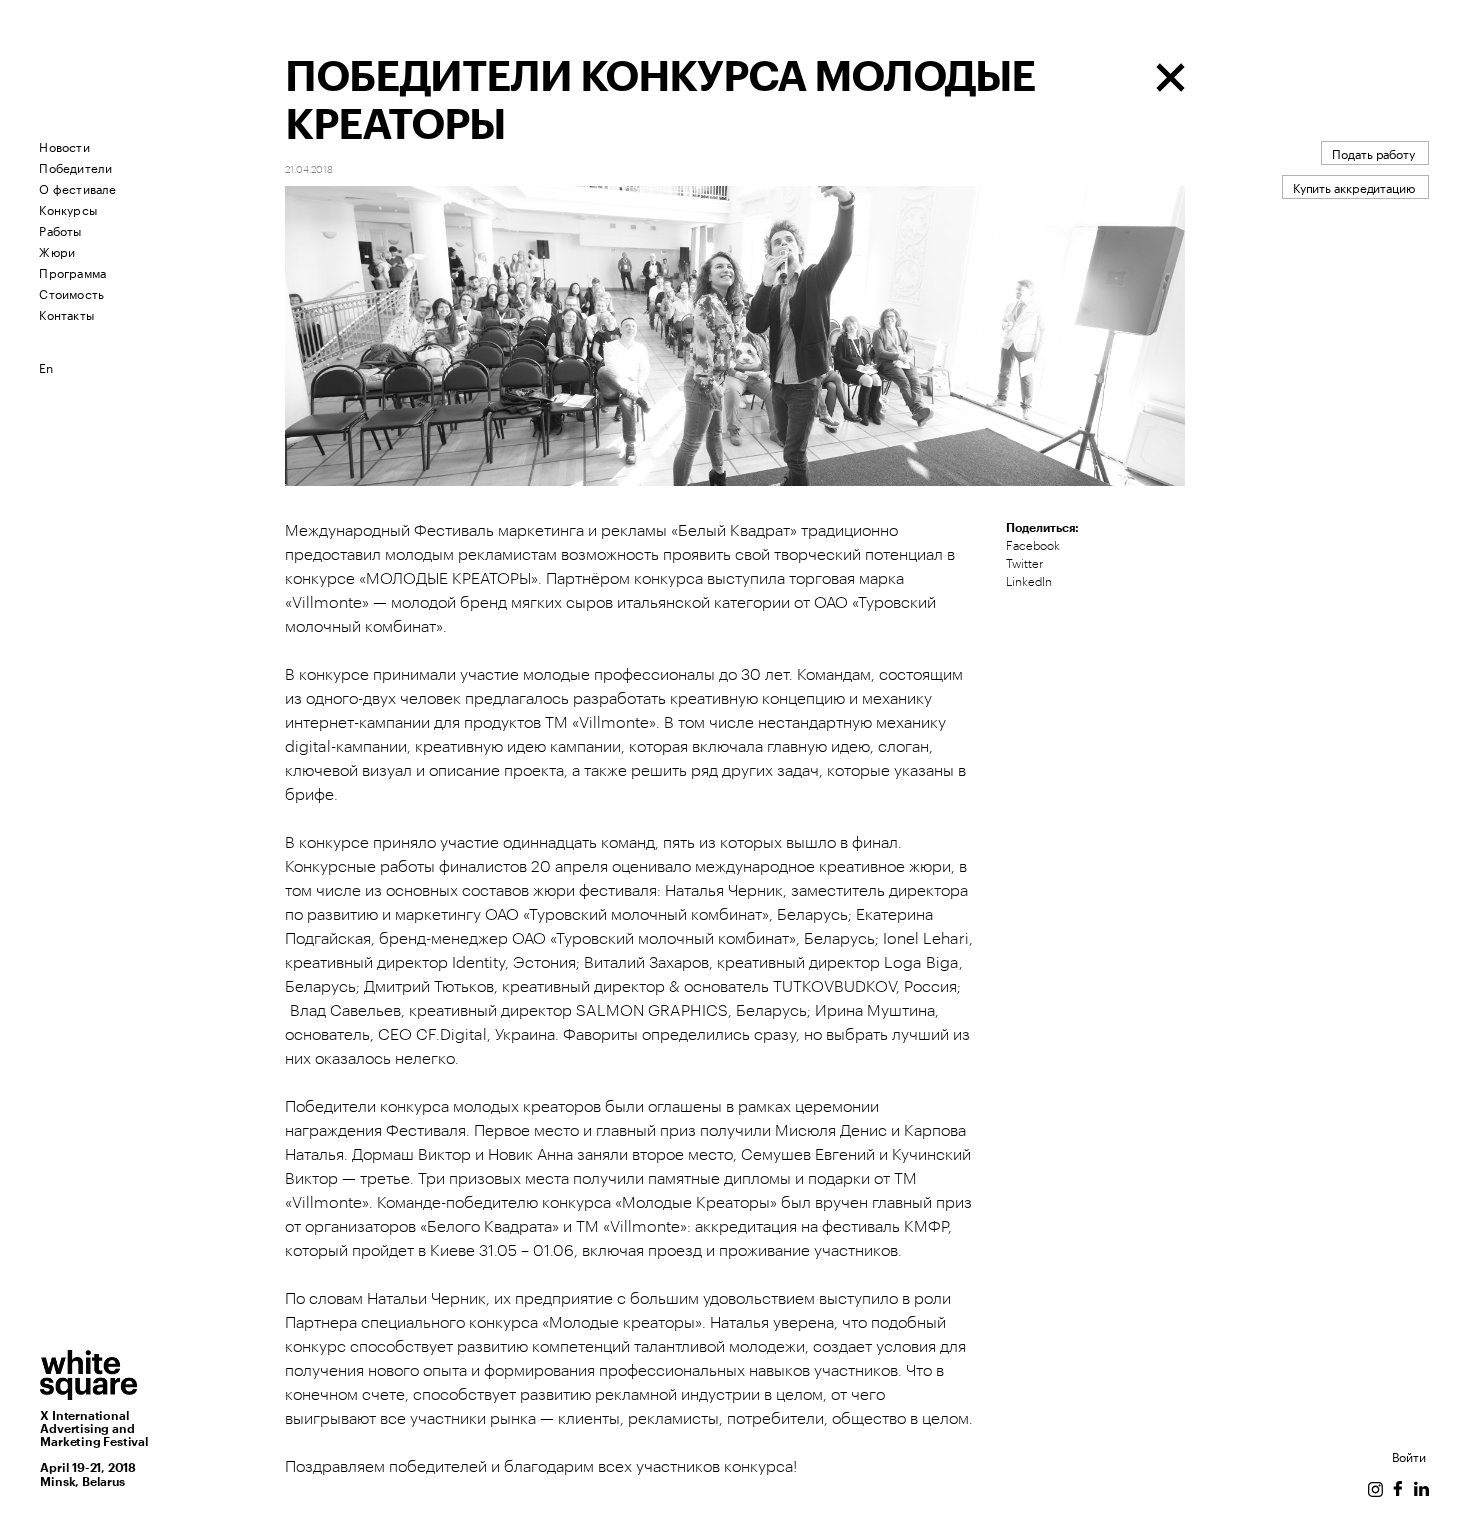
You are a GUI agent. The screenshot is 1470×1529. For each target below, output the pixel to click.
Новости (64, 145)
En (46, 366)
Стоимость (71, 292)
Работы (60, 229)
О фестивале (77, 187)
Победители (75, 166)
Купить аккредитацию (1354, 186)
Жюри (57, 250)
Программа (72, 271)
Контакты (66, 313)
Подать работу (1373, 152)
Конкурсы (68, 208)
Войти (1409, 1455)
